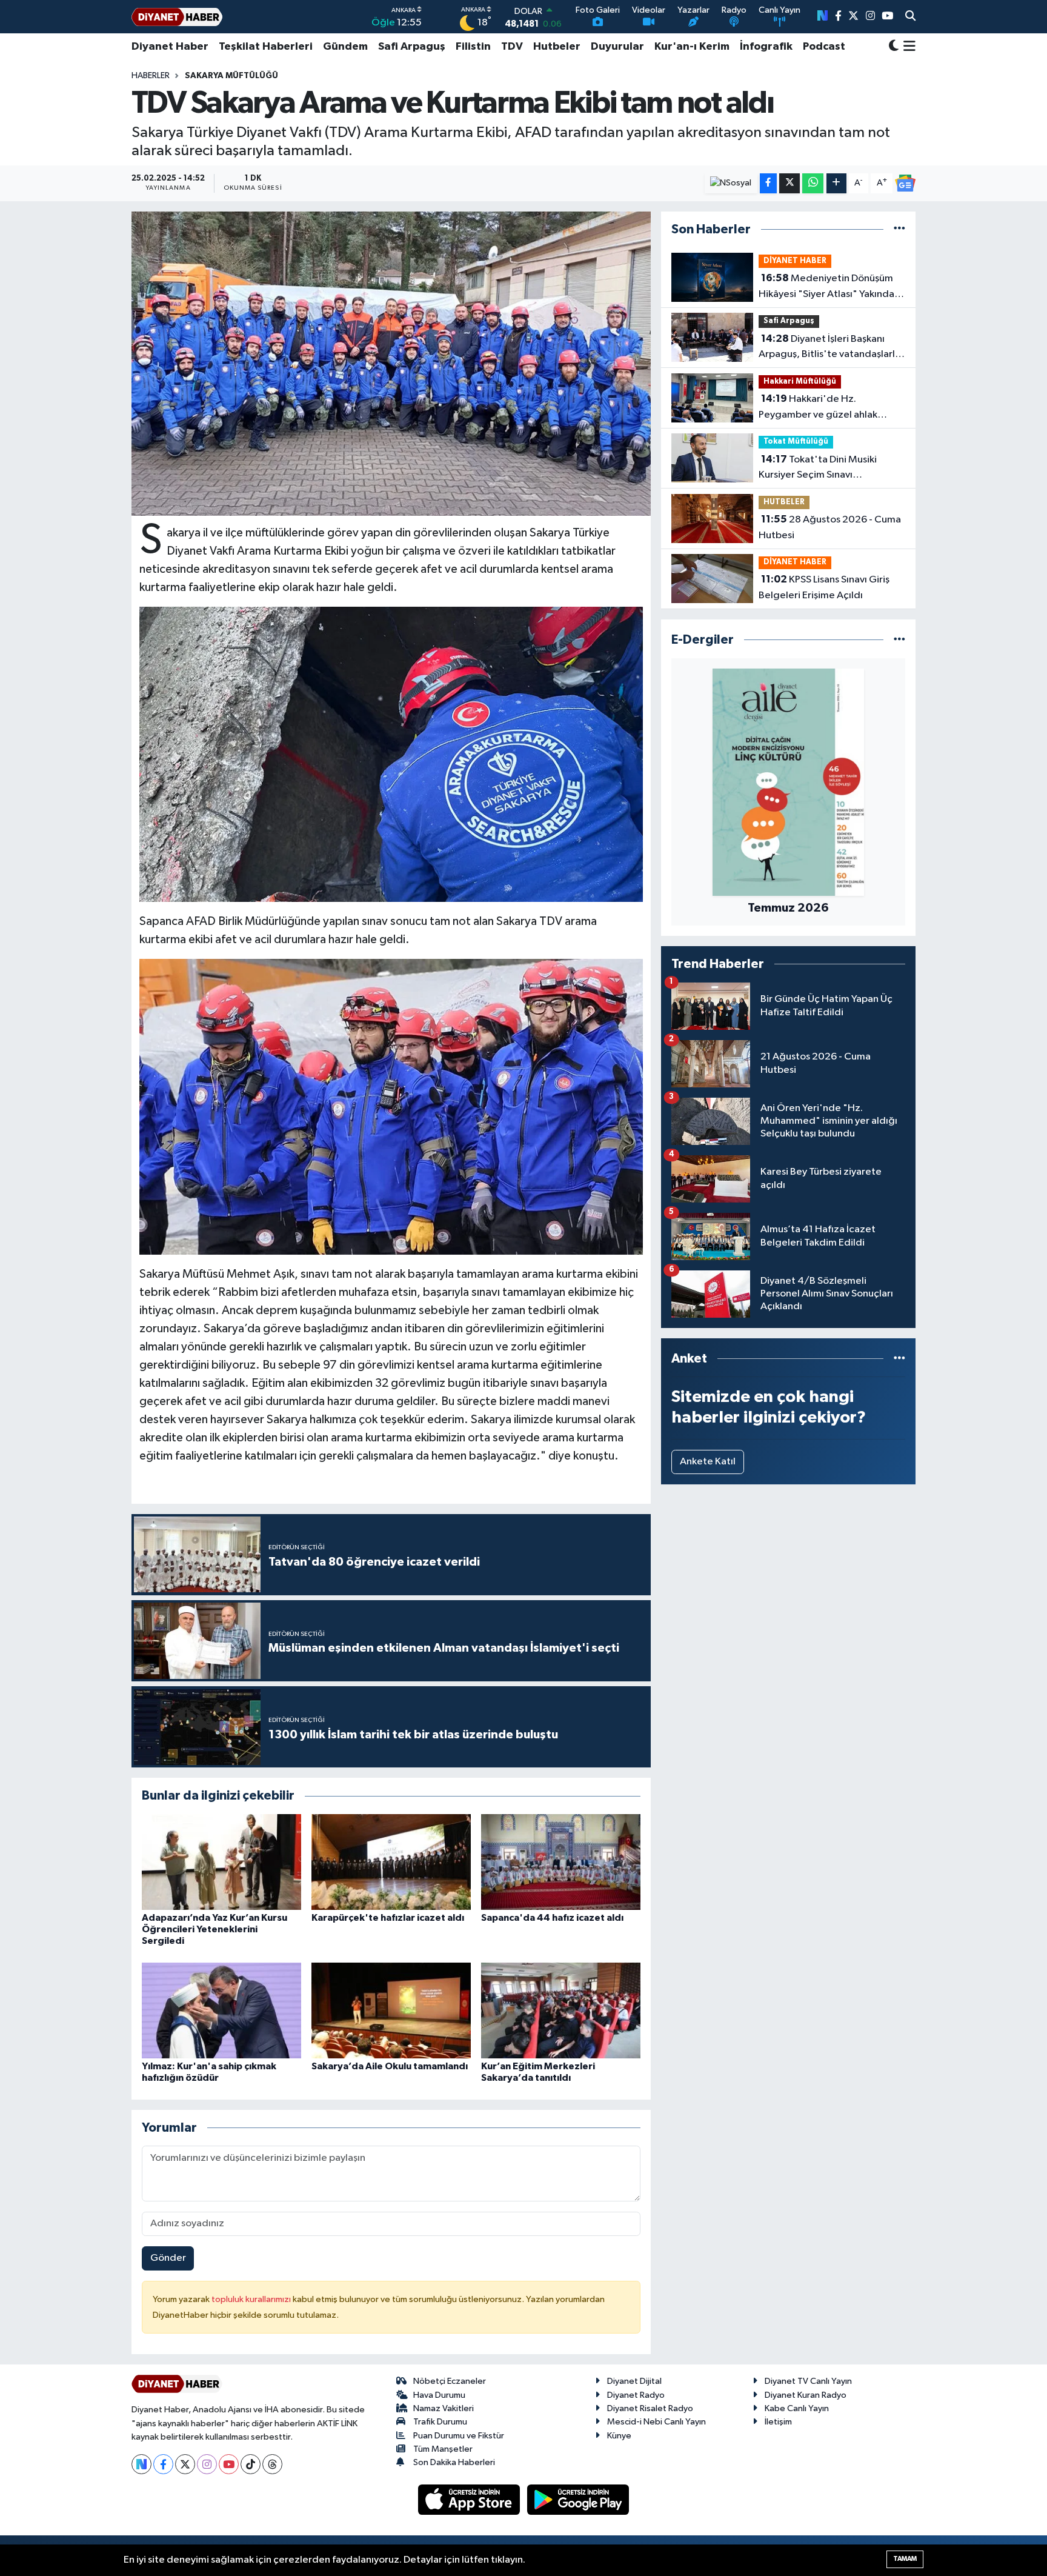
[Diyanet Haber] (177, 17)
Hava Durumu (439, 2395)
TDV (512, 47)
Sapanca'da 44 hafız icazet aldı (552, 1918)
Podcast (824, 47)
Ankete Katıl (708, 1462)
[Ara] (910, 17)
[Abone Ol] (905, 183)
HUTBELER (784, 502)
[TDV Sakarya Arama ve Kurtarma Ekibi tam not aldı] (391, 364)
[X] (185, 2464)
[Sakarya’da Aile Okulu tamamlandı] (391, 2010)
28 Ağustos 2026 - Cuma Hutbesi (830, 527)
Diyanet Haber (170, 47)
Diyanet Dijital (634, 2381)
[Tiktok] (251, 2464)
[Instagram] (207, 2464)
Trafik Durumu (440, 2422)
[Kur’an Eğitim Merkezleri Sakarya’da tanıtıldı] (561, 2010)
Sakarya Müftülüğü (231, 76)
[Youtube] (229, 2464)
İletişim (778, 2422)
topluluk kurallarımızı (252, 2299)
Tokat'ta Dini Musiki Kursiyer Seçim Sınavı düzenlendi (818, 469)
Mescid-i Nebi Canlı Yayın (656, 2422)
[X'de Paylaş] (789, 183)
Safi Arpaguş (412, 47)
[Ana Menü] (907, 47)
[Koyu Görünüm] (894, 47)
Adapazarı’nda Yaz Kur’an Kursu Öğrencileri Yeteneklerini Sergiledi (214, 1929)
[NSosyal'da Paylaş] (731, 183)
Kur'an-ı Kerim (692, 47)
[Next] (141, 2464)
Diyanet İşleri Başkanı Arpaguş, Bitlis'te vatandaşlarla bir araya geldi (829, 348)
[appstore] (470, 2499)
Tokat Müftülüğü (796, 442)
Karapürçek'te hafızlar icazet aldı (388, 1918)
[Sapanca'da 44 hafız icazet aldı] (561, 1862)
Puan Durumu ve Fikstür (459, 2436)
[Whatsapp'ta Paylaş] (813, 183)
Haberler (151, 76)
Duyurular (617, 47)
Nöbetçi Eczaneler (450, 2381)
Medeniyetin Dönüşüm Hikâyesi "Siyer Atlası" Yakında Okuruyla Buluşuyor (826, 287)
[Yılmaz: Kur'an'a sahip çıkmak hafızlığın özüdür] (221, 2010)
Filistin (473, 47)
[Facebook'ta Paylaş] (768, 183)
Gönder (168, 2258)
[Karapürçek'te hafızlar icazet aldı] (391, 1862)
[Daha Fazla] (836, 183)
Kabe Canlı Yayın (797, 2408)
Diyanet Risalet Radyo (650, 2408)
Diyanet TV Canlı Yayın (808, 2381)
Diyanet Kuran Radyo (806, 2395)
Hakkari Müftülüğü (800, 382)
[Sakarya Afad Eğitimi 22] (391, 753)
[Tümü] (899, 229)
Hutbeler (557, 47)
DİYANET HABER (795, 261)
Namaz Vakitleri (444, 2408)
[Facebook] (163, 2464)
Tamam (905, 2559)
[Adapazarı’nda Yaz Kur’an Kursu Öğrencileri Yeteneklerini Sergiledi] (221, 1862)
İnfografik (766, 47)
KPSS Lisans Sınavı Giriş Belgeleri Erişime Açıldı (824, 587)
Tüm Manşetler (443, 2449)
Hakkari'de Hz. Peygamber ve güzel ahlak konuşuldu (818, 408)
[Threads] (272, 2464)
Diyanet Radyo (636, 2395)
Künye (619, 2436)
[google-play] (578, 2499)
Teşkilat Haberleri (266, 47)
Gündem (345, 47)
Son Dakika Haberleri (454, 2462)
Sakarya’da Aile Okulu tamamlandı (390, 2066)
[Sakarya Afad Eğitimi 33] (391, 1106)
